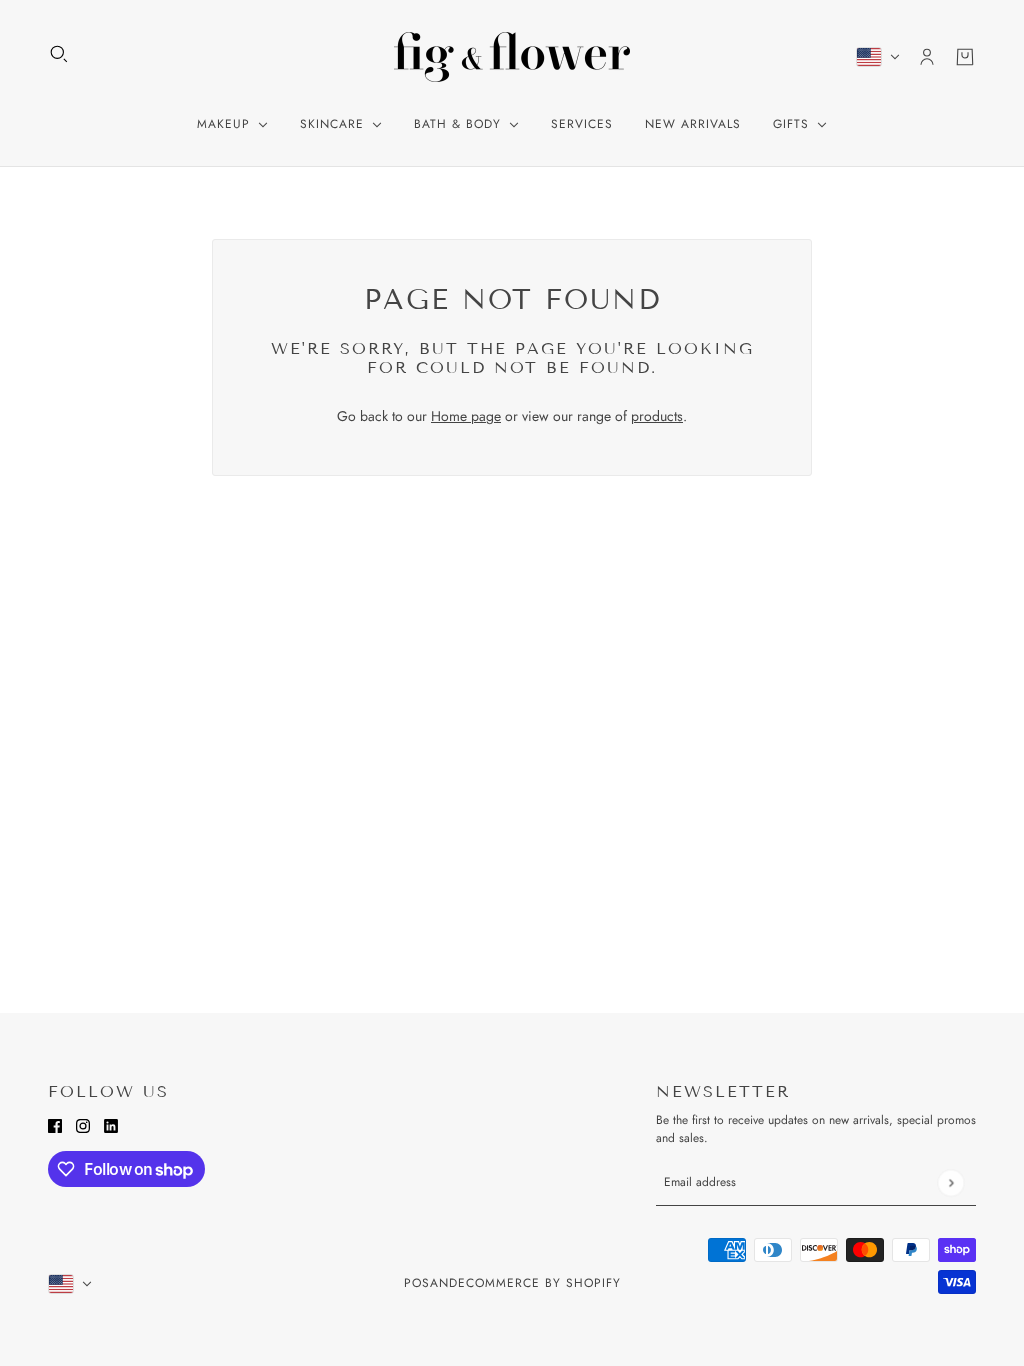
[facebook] (55, 1124)
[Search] (59, 54)
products (657, 416)
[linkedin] (111, 1124)
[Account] (927, 57)
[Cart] (965, 57)
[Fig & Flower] (512, 57)
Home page (466, 416)
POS (417, 1283)
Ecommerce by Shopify (539, 1283)
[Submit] (950, 1182)
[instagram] (83, 1124)
